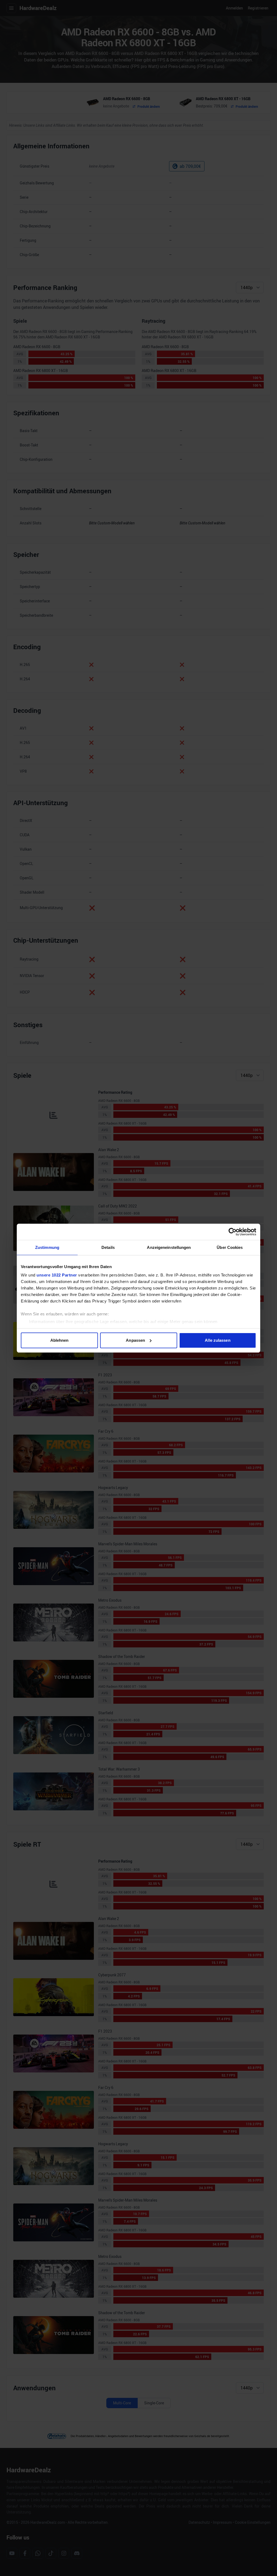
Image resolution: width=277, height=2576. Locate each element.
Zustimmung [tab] (47, 1247)
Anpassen (135, 1340)
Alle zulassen (217, 1340)
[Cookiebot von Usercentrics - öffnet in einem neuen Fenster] (233, 1232)
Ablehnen (60, 1340)
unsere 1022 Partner (57, 1275)
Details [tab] (108, 1247)
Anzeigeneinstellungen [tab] (169, 1247)
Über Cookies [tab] (230, 1247)
